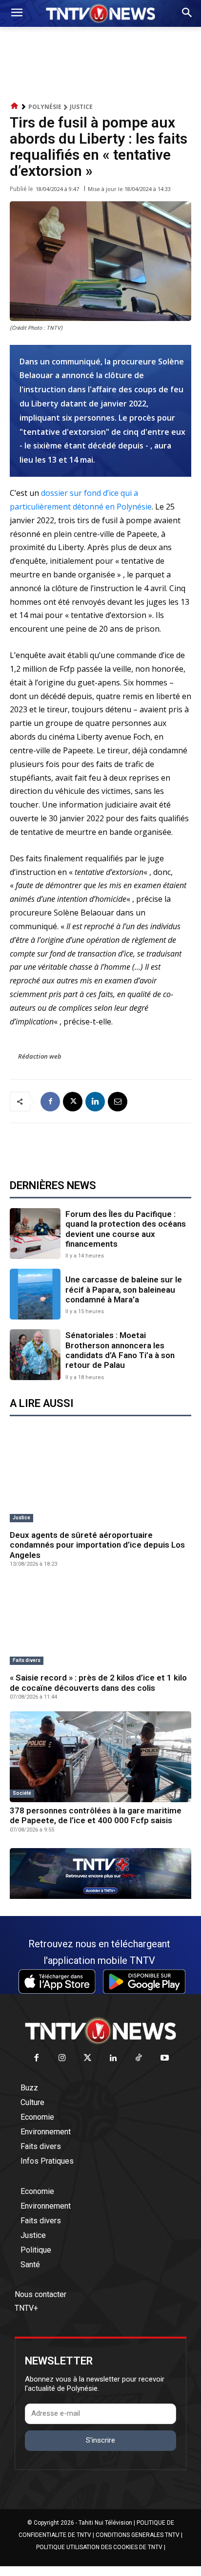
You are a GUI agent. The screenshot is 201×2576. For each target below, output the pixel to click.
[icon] (15, 106)
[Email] (118, 1102)
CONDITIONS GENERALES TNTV (138, 2535)
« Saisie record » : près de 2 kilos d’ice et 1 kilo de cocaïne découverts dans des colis (98, 1682)
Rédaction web (40, 1056)
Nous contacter (40, 2294)
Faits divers (27, 1660)
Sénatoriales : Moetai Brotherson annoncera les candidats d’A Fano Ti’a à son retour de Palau (120, 1350)
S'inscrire (100, 2440)
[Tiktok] (139, 2058)
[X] (73, 1102)
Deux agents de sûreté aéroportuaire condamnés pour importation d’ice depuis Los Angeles (97, 1545)
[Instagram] (62, 2058)
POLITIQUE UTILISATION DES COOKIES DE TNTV (99, 2547)
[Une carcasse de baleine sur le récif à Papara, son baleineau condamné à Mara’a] (35, 1294)
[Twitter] (88, 2058)
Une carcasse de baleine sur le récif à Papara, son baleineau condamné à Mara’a (124, 1289)
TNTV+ (26, 2308)
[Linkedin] (95, 1102)
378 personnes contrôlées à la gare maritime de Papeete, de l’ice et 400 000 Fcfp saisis (96, 1815)
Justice (81, 107)
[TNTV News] (100, 2031)
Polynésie (45, 107)
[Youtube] (165, 2058)
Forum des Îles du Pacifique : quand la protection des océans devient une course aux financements (126, 1229)
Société (22, 1793)
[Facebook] (50, 1102)
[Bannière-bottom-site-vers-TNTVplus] (100, 1896)
